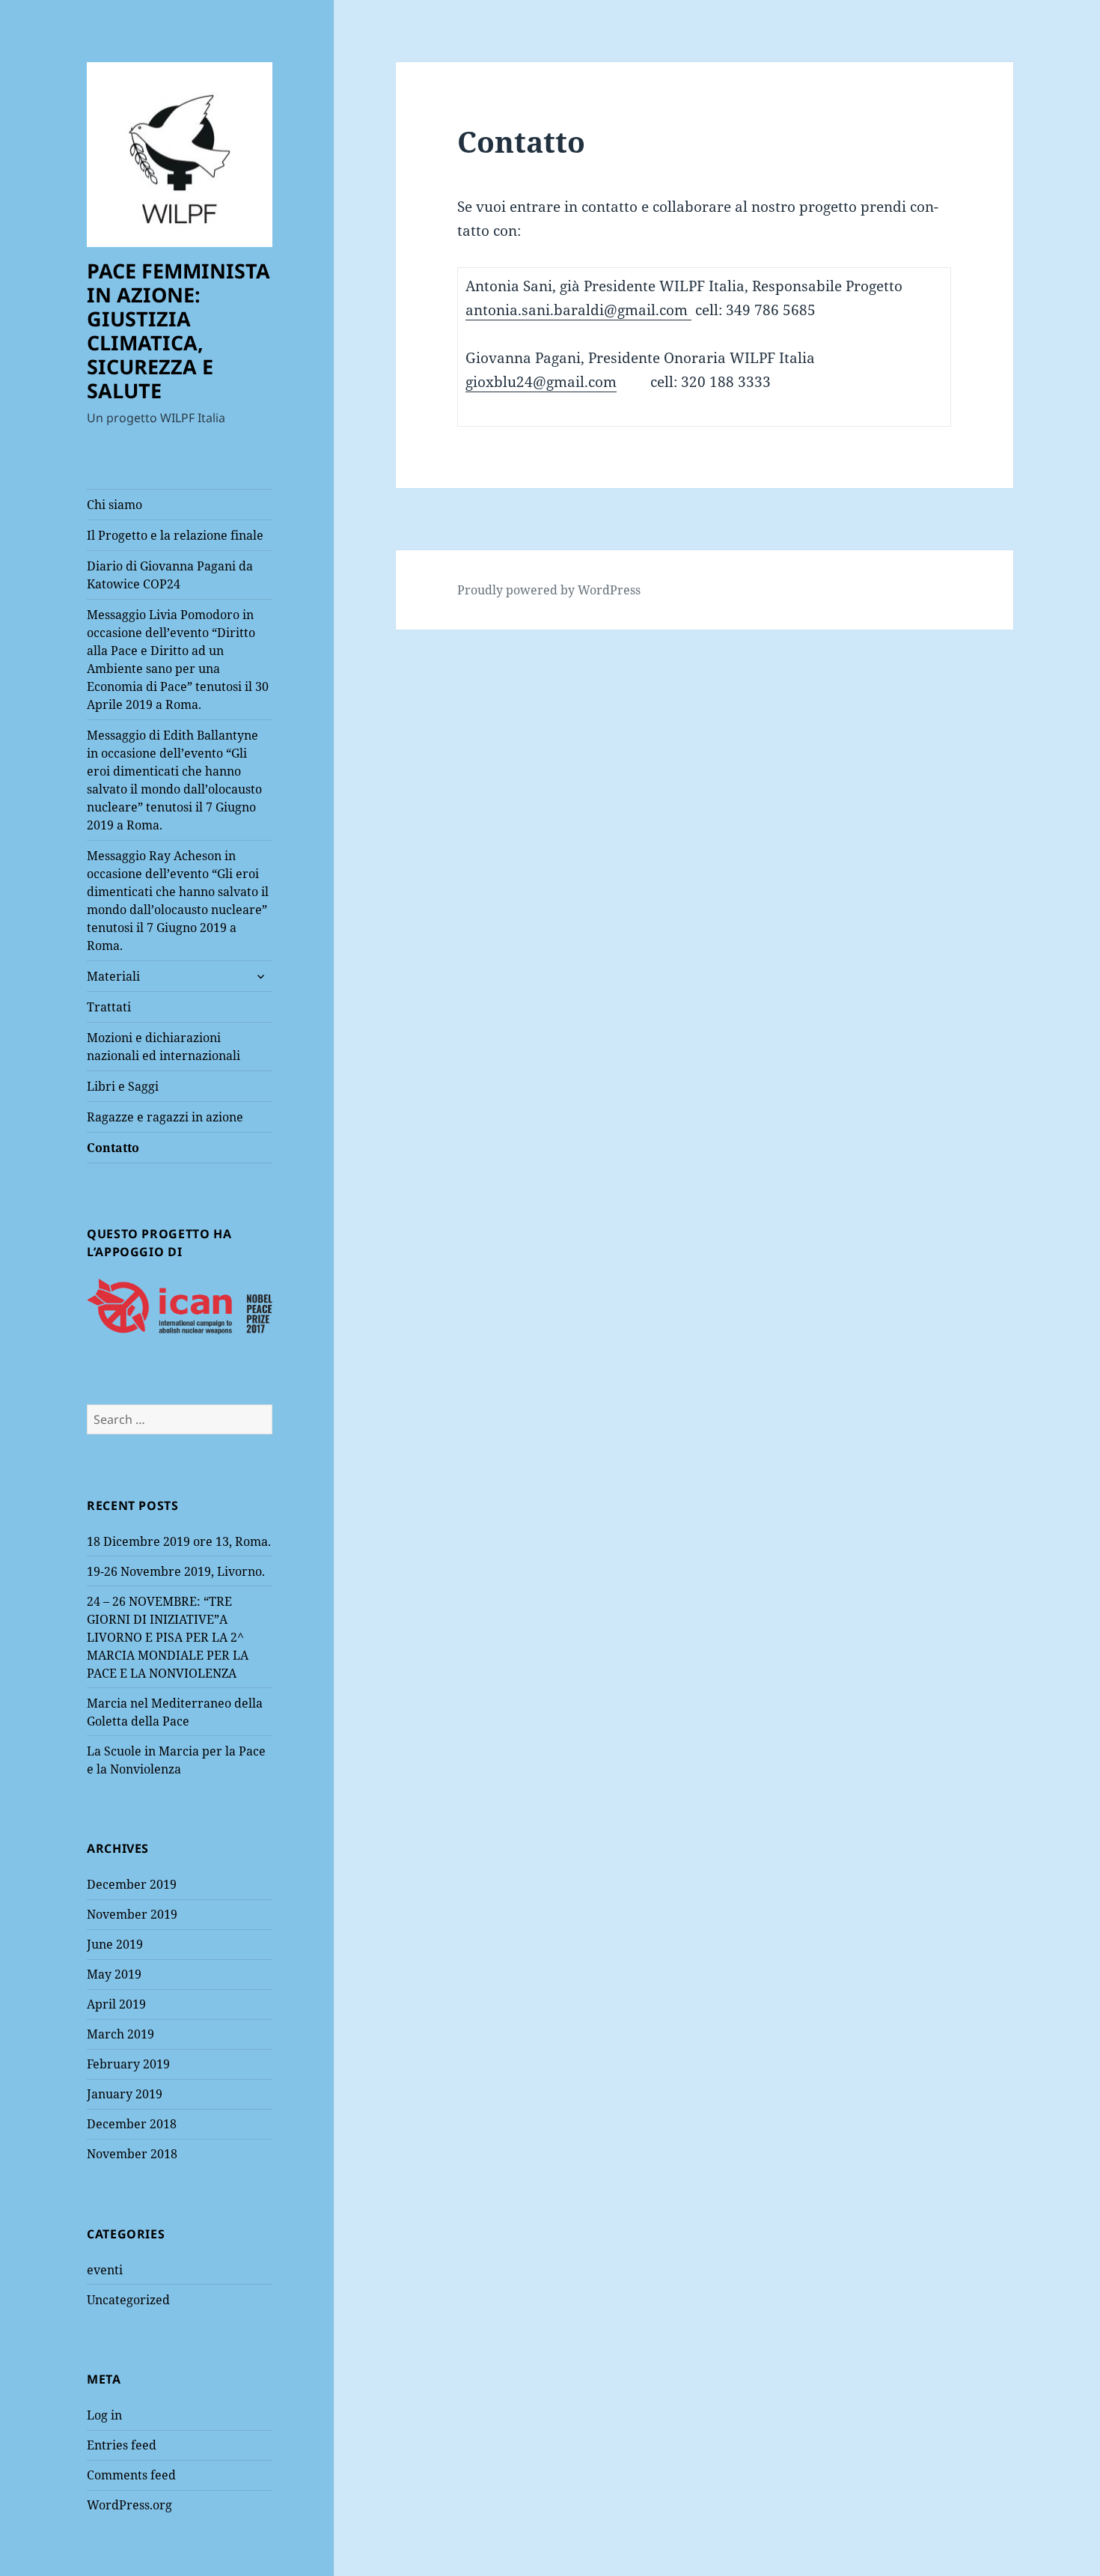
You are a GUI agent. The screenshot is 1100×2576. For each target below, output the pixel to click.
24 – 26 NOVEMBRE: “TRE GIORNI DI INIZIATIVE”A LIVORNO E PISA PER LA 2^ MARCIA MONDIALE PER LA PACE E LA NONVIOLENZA (168, 1637)
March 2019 (120, 2034)
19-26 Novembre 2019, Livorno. (176, 1571)
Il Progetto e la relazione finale (175, 535)
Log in (104, 2415)
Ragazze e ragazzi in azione (165, 1117)
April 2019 (116, 2004)
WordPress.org (129, 2505)
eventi (105, 2270)
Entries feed (122, 2445)
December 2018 (132, 2124)
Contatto (113, 1148)
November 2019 (132, 1914)
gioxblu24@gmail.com (541, 382)
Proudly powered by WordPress (549, 590)
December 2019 (132, 1884)
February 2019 (128, 2064)
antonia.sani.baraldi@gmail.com (578, 310)
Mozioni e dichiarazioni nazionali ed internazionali (164, 1047)
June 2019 (115, 1944)
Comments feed (131, 2475)
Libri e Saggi (123, 1086)
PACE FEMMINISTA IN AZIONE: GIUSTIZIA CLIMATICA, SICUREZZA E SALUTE (178, 331)
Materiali (113, 976)
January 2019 (125, 2094)
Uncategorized (128, 2300)
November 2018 (132, 2154)
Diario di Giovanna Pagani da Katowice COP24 (170, 575)
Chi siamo (114, 505)
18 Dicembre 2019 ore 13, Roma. (179, 1541)
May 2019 (114, 1974)
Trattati (109, 1007)
